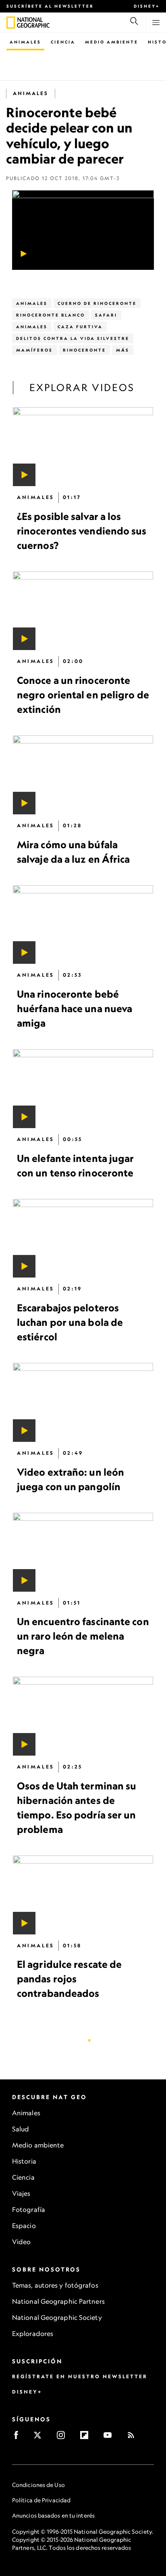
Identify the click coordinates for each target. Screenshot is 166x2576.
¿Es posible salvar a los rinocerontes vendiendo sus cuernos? (82, 531)
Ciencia (63, 42)
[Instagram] (63, 2438)
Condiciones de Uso (38, 2485)
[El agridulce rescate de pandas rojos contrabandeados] (83, 1895)
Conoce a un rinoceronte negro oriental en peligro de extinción (83, 695)
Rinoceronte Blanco (51, 315)
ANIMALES (32, 327)
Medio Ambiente (112, 42)
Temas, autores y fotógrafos (55, 2285)
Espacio (24, 2226)
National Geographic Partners (58, 2301)
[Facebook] (19, 2438)
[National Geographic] (11, 23)
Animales (25, 42)
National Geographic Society (57, 2317)
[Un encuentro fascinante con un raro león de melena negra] (83, 1552)
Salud (21, 2129)
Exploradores (33, 2334)
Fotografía (29, 2209)
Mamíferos (34, 350)
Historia (24, 2161)
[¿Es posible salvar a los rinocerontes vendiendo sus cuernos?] (83, 447)
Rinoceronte (84, 350)
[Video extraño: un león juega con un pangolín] (83, 1403)
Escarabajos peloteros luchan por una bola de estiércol (70, 1323)
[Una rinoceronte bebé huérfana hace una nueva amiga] (83, 925)
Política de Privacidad (41, 2500)
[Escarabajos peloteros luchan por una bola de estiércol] (83, 1238)
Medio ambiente (38, 2145)
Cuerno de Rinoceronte (97, 303)
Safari (106, 315)
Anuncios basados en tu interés (53, 2515)
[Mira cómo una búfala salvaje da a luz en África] (83, 775)
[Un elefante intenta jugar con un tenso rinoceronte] (83, 1089)
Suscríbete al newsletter (50, 6)
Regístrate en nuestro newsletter (80, 2376)
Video (22, 2242)
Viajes (21, 2193)
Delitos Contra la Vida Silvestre (73, 338)
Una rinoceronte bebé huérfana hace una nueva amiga (75, 1009)
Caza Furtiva (80, 327)
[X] (40, 2438)
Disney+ (147, 6)
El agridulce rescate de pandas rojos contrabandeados (69, 1979)
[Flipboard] (87, 2438)
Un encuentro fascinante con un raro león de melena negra (83, 1636)
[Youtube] (110, 2438)
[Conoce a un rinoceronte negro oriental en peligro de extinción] (83, 611)
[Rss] (134, 2438)
